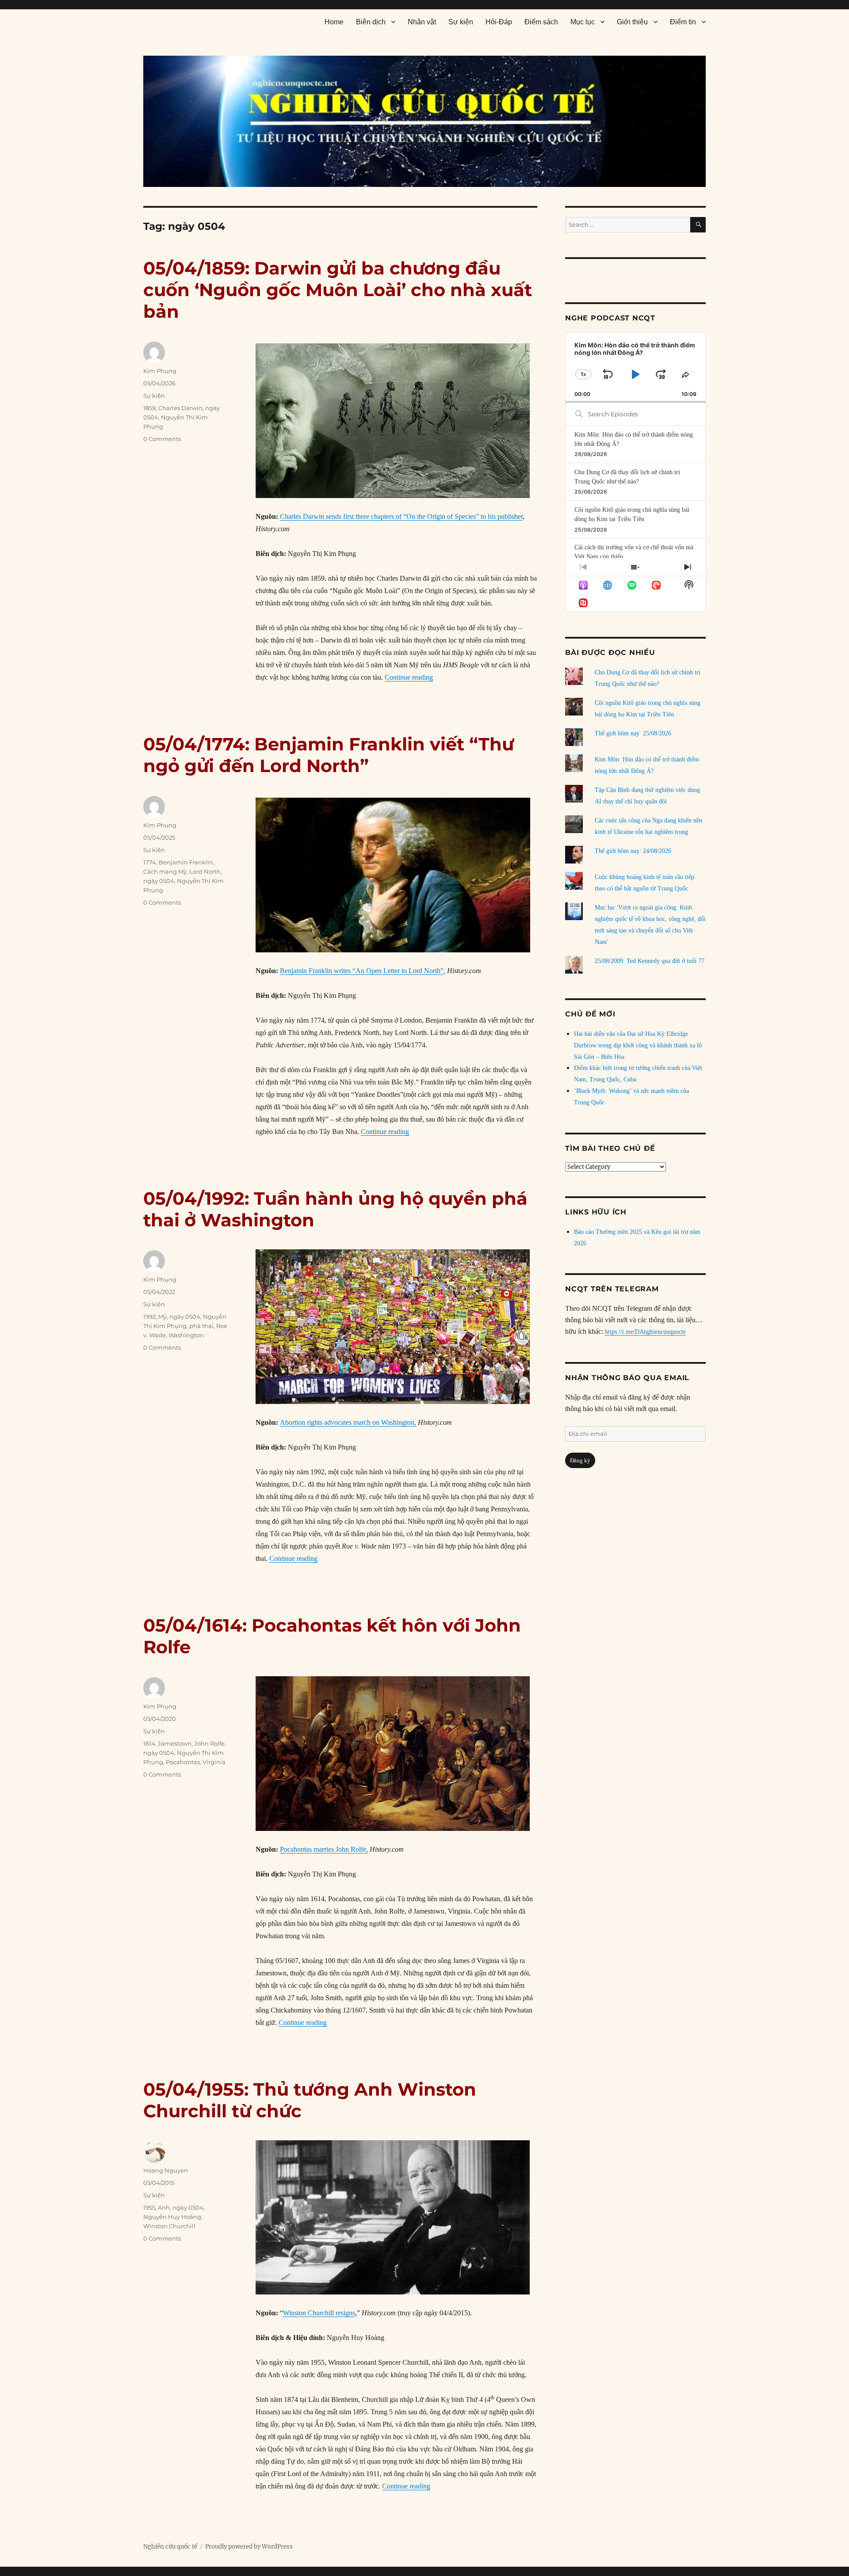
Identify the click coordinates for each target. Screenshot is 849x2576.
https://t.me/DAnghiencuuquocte (645, 1332)
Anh (164, 2207)
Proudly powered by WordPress (249, 2547)
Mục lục (583, 22)
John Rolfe (209, 1743)
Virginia (214, 1762)
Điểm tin (683, 22)
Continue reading (409, 677)
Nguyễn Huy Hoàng (172, 2217)
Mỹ (163, 1317)
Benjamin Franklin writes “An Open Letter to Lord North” (362, 971)
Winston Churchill (169, 2226)
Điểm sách (541, 22)
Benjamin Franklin (186, 862)
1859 (149, 408)
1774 (150, 862)
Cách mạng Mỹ (165, 871)
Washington (186, 1335)
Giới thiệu (632, 22)
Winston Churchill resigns (319, 2313)
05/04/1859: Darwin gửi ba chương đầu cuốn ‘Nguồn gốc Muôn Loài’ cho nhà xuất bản (338, 290)
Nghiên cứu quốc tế (170, 2547)
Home (334, 22)
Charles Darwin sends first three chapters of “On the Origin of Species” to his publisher (401, 516)
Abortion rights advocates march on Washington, (348, 1422)
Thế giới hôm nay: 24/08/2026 (633, 851)
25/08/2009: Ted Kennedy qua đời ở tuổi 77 (650, 961)
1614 (149, 1743)
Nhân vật (422, 22)
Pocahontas (183, 1762)
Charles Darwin (180, 408)
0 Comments (162, 439)
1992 (149, 1317)
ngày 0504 (159, 881)
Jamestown (175, 1743)
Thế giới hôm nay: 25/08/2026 (633, 733)
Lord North (205, 871)
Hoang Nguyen (166, 2170)
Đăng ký (580, 1460)
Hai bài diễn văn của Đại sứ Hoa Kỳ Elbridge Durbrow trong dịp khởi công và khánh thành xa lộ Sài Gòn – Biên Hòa (638, 1045)
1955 (149, 2207)
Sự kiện (461, 22)
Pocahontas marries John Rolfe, (324, 1849)
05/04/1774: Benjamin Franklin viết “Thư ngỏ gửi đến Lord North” (329, 755)
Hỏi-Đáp (499, 22)
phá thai (201, 1326)
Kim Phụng (160, 371)
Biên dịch (371, 22)
